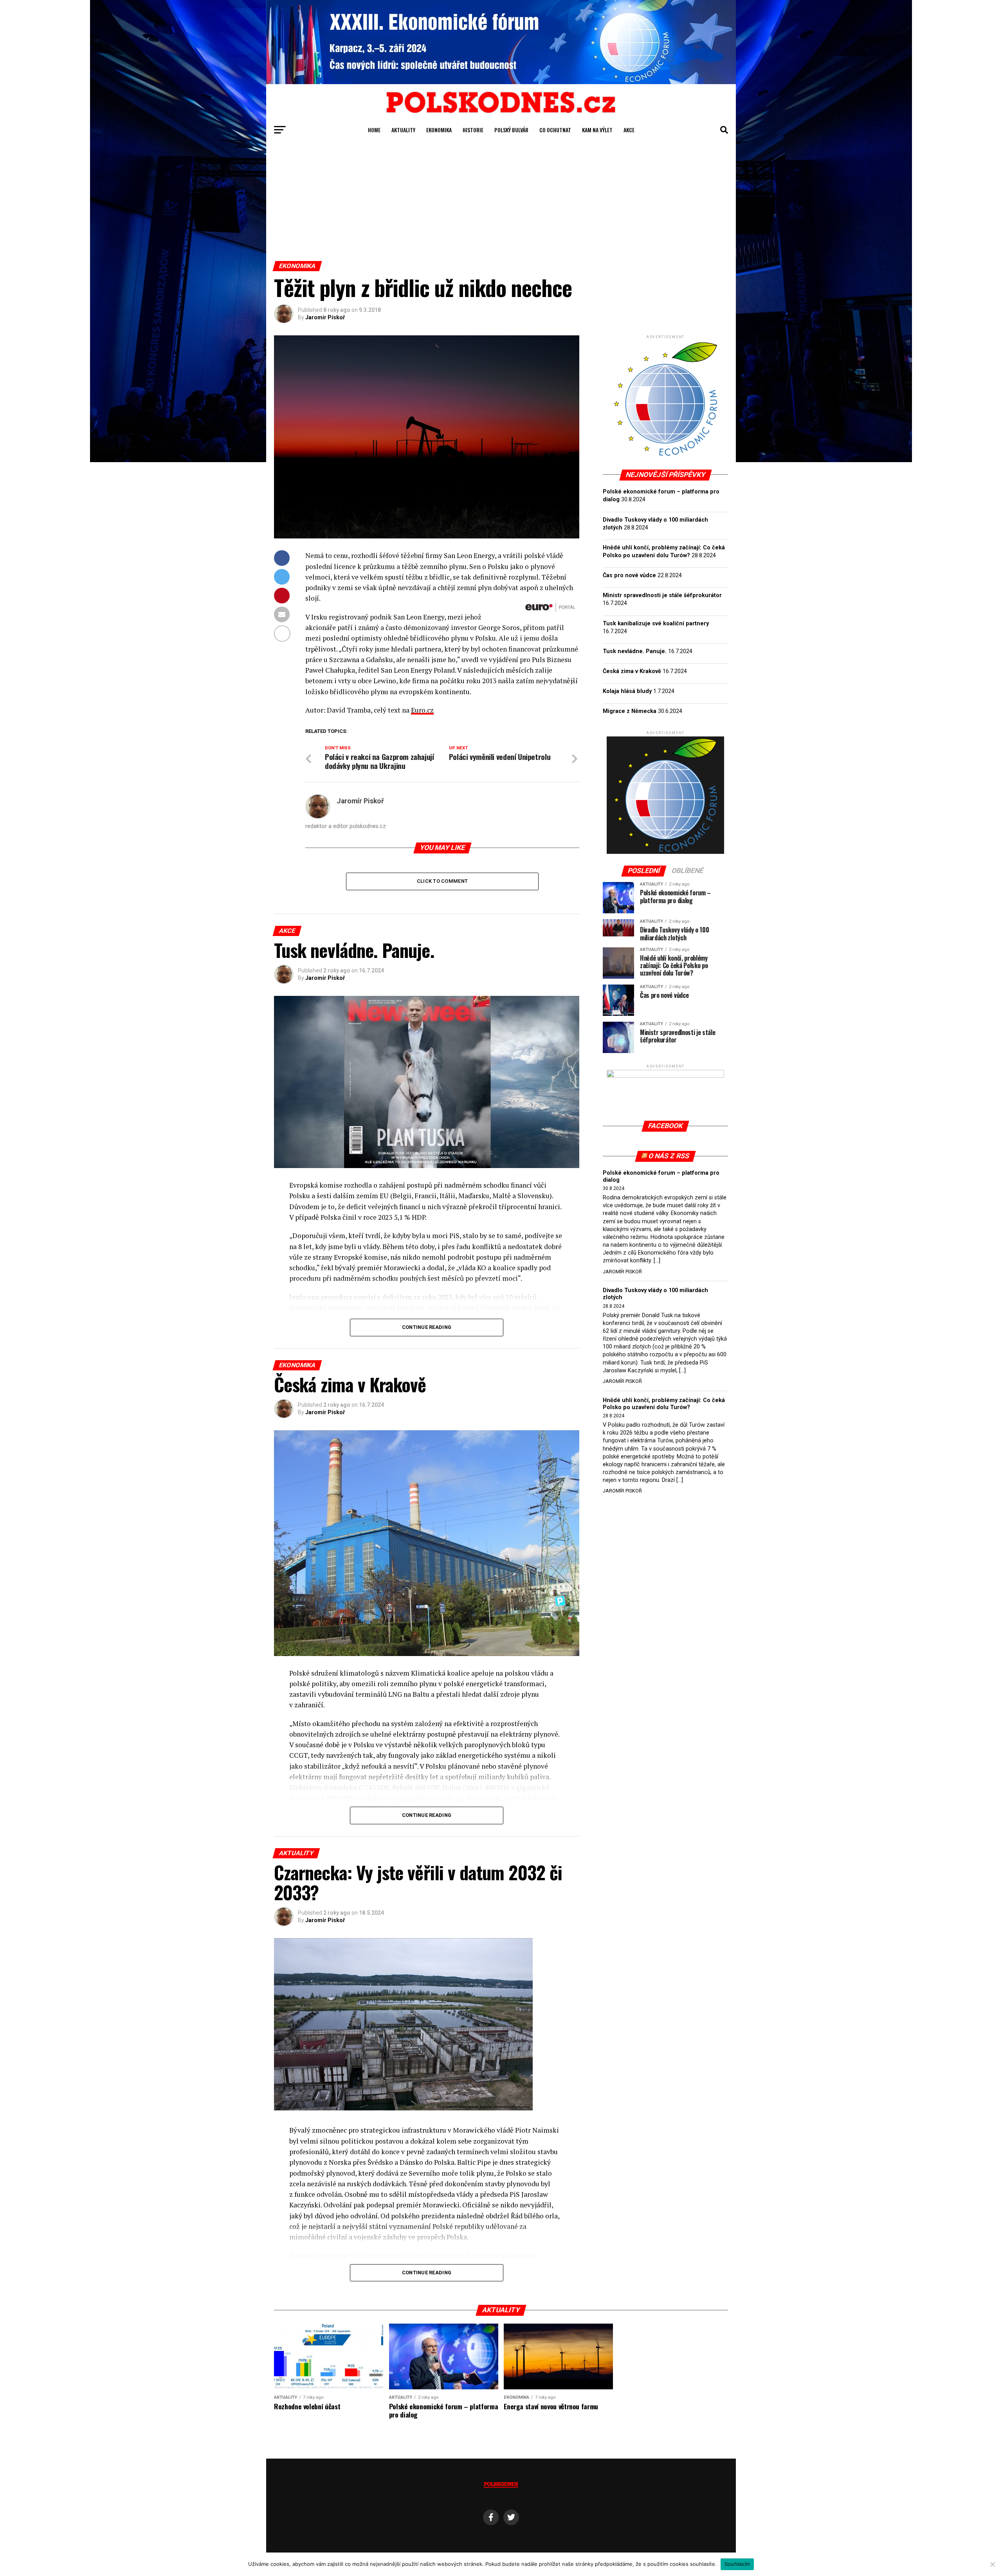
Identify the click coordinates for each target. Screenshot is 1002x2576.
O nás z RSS (669, 1156)
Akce (629, 130)
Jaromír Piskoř (325, 317)
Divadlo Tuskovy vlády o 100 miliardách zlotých (655, 1294)
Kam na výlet (597, 130)
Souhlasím (737, 2564)
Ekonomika (439, 130)
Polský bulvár (511, 130)
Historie (473, 130)
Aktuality (403, 130)
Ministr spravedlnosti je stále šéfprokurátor (662, 595)
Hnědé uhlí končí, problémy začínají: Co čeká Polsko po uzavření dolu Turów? (664, 1404)
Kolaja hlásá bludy (627, 691)
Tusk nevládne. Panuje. (635, 651)
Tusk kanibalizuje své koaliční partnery (656, 624)
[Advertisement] (501, 202)
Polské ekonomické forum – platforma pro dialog (661, 1176)
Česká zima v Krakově (632, 671)
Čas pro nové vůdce (629, 575)
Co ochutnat (555, 130)
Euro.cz (422, 710)
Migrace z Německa (630, 711)
